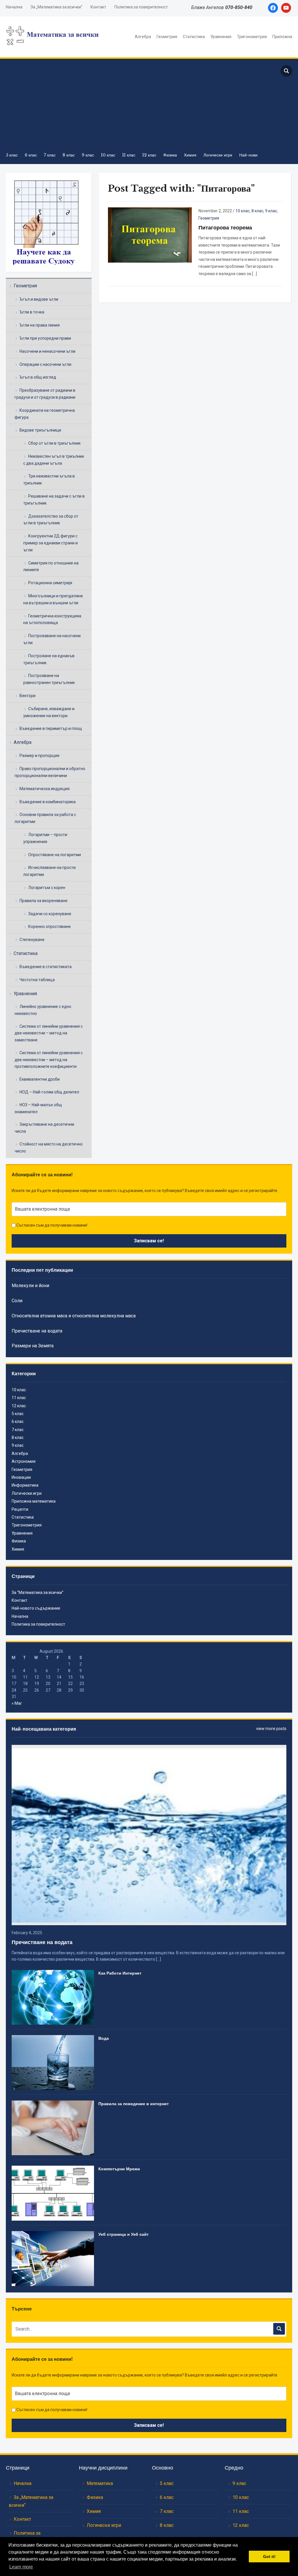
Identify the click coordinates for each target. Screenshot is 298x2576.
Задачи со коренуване (50, 914)
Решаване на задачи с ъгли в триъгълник (54, 500)
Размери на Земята (33, 1346)
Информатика (25, 1485)
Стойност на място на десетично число (49, 1148)
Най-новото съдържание (36, 1608)
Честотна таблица (37, 980)
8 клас (69, 155)
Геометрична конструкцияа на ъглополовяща (52, 619)
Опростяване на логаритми (55, 855)
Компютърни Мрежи (119, 2169)
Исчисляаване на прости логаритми (49, 871)
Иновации (21, 1477)
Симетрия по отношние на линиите (51, 566)
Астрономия (24, 1461)
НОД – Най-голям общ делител (49, 1092)
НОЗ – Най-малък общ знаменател (38, 1108)
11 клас (129, 155)
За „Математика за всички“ (56, 7)
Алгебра (143, 37)
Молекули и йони (30, 1286)
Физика (170, 155)
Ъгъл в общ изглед (38, 377)
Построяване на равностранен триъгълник (49, 679)
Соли (17, 1301)
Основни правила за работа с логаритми (45, 818)
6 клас (31, 155)
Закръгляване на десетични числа (44, 1128)
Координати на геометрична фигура (45, 414)
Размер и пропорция (39, 756)
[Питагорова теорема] (150, 235)
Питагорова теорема (225, 228)
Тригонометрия (252, 37)
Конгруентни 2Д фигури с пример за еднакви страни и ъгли (50, 543)
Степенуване (32, 940)
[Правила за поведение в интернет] (53, 2128)
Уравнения (221, 37)
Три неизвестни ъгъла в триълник (49, 480)
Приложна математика (34, 1501)
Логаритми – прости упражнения (45, 838)
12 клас (149, 155)
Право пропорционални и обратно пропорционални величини (50, 772)
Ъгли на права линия (40, 325)
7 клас (50, 155)
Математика (100, 2483)
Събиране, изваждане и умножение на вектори (49, 712)
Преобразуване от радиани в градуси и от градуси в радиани (45, 394)
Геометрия (167, 37)
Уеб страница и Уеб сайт (124, 2234)
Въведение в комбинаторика (48, 802)
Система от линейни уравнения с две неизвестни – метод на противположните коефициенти (49, 1060)
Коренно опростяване (49, 927)
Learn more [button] (21, 2567)
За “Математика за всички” (38, 1592)
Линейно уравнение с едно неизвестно (43, 1010)
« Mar (17, 1703)
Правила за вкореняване (44, 901)
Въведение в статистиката (46, 967)
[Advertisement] (137, 105)
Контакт (98, 7)
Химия (190, 155)
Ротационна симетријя (50, 583)
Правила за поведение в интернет (134, 2104)
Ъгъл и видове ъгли (39, 299)
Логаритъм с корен (47, 888)
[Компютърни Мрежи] (53, 2193)
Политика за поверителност (141, 7)
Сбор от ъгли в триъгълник (54, 443)
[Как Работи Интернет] (53, 1997)
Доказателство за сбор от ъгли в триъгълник (51, 520)
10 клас (108, 155)
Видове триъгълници (40, 430)
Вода (104, 2038)
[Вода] (53, 2062)
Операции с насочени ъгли (45, 364)
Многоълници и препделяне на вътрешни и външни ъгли (53, 599)
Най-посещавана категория (44, 1729)
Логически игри (218, 155)
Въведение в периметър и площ (51, 728)
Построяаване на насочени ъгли (52, 639)
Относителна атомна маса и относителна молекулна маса (74, 1316)
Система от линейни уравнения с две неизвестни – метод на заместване (49, 1033)
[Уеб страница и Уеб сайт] (53, 2258)
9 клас (88, 155)
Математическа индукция (45, 789)
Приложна (282, 37)
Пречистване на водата (37, 1331)
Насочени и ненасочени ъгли (47, 351)
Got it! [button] (269, 2557)
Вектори (28, 696)
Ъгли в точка (32, 312)
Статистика (194, 37)
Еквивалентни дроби (40, 1079)
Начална (14, 7)
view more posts (271, 1729)
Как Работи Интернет (120, 1973)
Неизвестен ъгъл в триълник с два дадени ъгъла (54, 460)
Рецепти (20, 1509)
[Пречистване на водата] (149, 1834)
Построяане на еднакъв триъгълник (49, 659)
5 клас (12, 155)
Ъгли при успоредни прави (45, 338)
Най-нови (248, 155)
